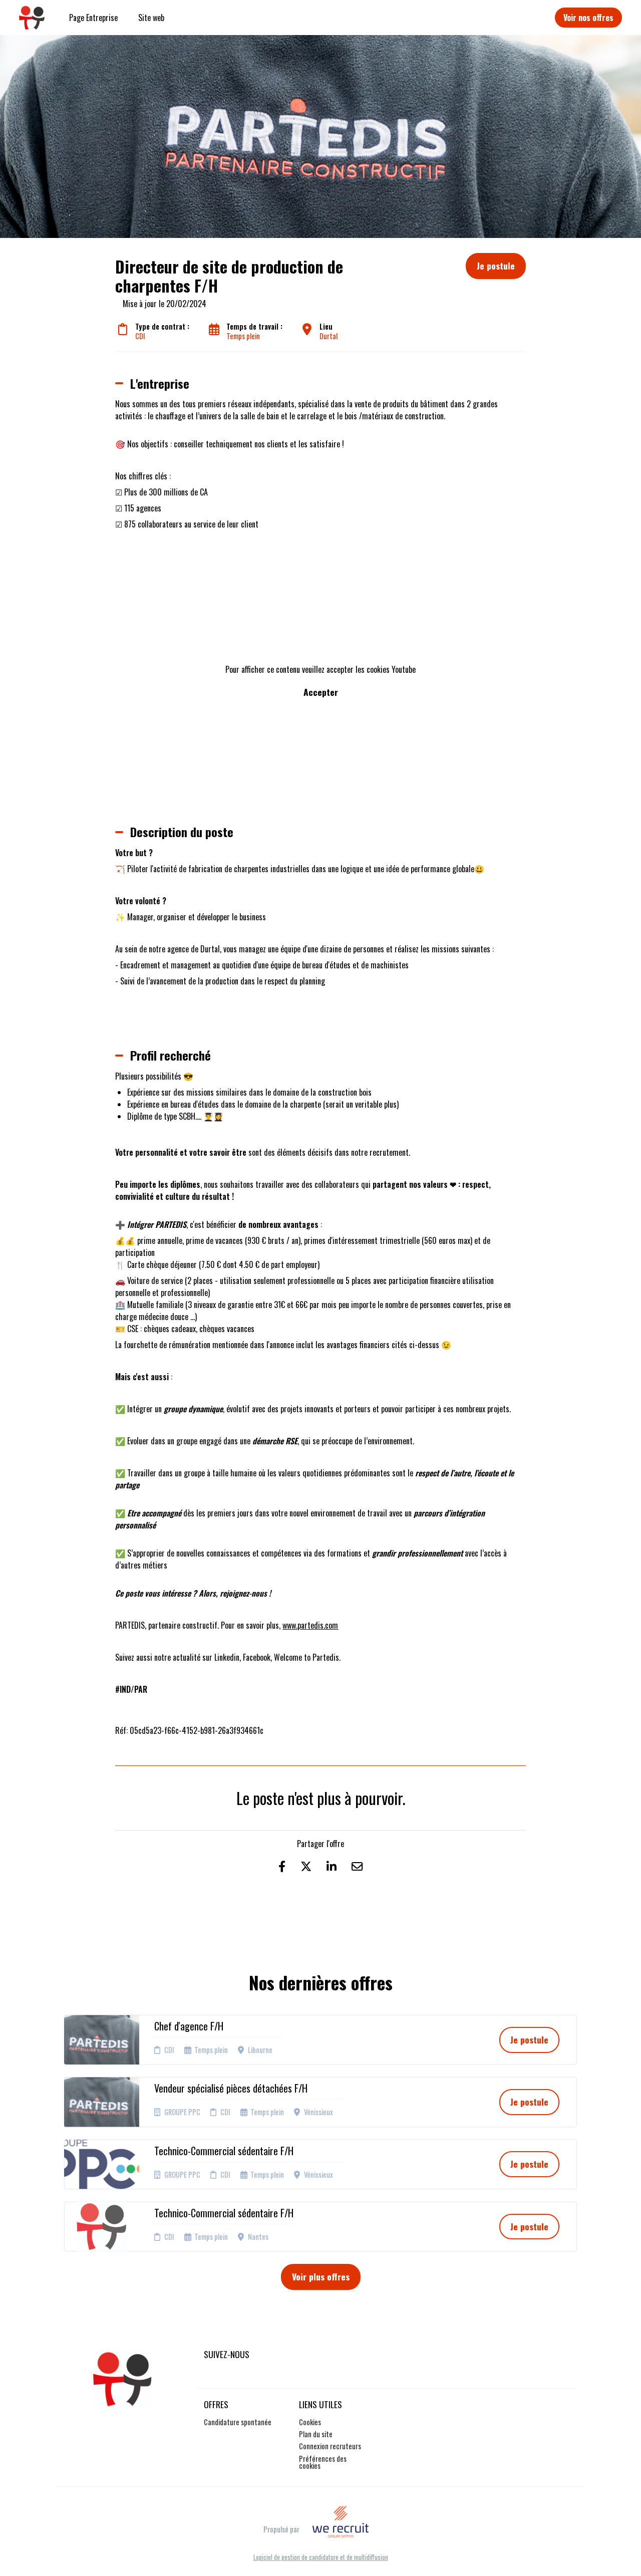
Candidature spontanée (238, 2422)
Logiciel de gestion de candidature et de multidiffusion (321, 2558)
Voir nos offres (588, 18)
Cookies (310, 2422)
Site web (151, 18)
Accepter (321, 692)
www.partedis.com (310, 1625)
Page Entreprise (93, 18)
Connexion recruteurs (330, 2446)
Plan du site (316, 2434)
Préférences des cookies (323, 2462)
